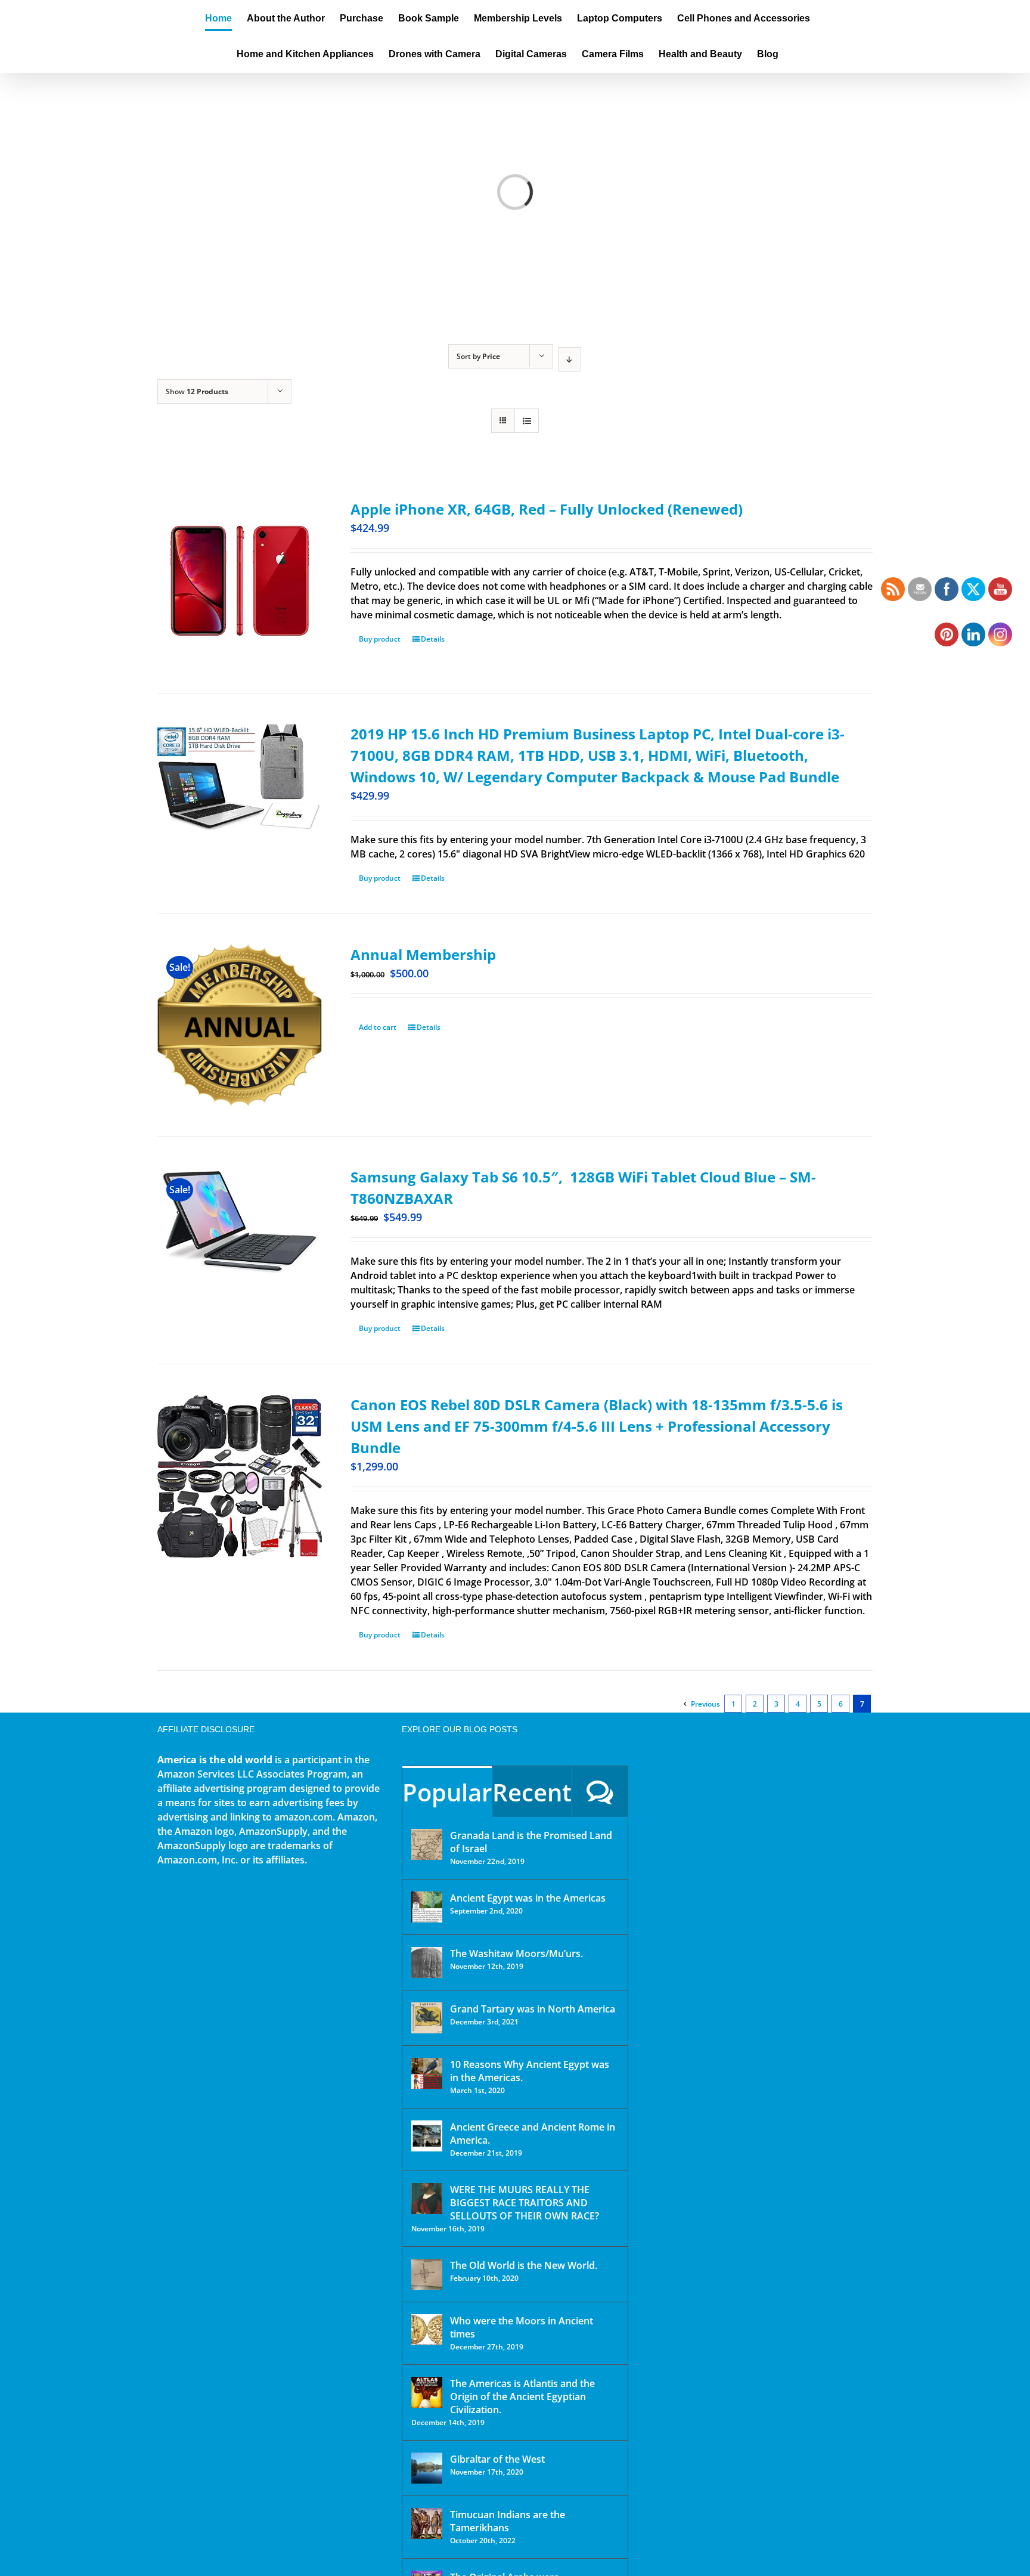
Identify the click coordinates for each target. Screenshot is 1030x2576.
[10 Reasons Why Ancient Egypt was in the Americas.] (427, 2073)
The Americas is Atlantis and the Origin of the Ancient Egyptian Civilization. (522, 2397)
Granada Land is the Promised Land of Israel (531, 1842)
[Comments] (600, 1792)
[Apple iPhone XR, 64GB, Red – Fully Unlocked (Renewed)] (240, 581)
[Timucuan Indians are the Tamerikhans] (427, 2524)
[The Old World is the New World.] (427, 2274)
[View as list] (527, 421)
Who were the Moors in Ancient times (522, 2327)
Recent (532, 1792)
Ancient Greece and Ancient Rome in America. (533, 2134)
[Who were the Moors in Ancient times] (427, 2330)
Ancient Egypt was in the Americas (528, 1898)
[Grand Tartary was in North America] (427, 2018)
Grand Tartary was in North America (533, 2009)
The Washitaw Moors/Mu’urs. (516, 1953)
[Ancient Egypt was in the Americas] (427, 1907)
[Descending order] (570, 359)
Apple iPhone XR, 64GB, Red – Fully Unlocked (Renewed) (547, 509)
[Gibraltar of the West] (427, 2468)
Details (433, 639)
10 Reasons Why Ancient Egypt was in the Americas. (530, 2071)
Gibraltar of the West (497, 2459)
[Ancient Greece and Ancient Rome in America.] (427, 2136)
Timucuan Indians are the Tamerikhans (508, 2521)
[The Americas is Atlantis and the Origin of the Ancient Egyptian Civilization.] (427, 2392)
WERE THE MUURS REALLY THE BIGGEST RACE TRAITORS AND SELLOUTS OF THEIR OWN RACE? (525, 2203)
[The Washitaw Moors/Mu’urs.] (427, 1962)
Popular (447, 1792)
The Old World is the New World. (524, 2265)
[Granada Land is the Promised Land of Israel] (427, 1844)
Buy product (380, 639)
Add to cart (378, 1027)
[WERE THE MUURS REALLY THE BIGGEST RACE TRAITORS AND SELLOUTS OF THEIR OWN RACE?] (427, 2199)
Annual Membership (423, 954)
